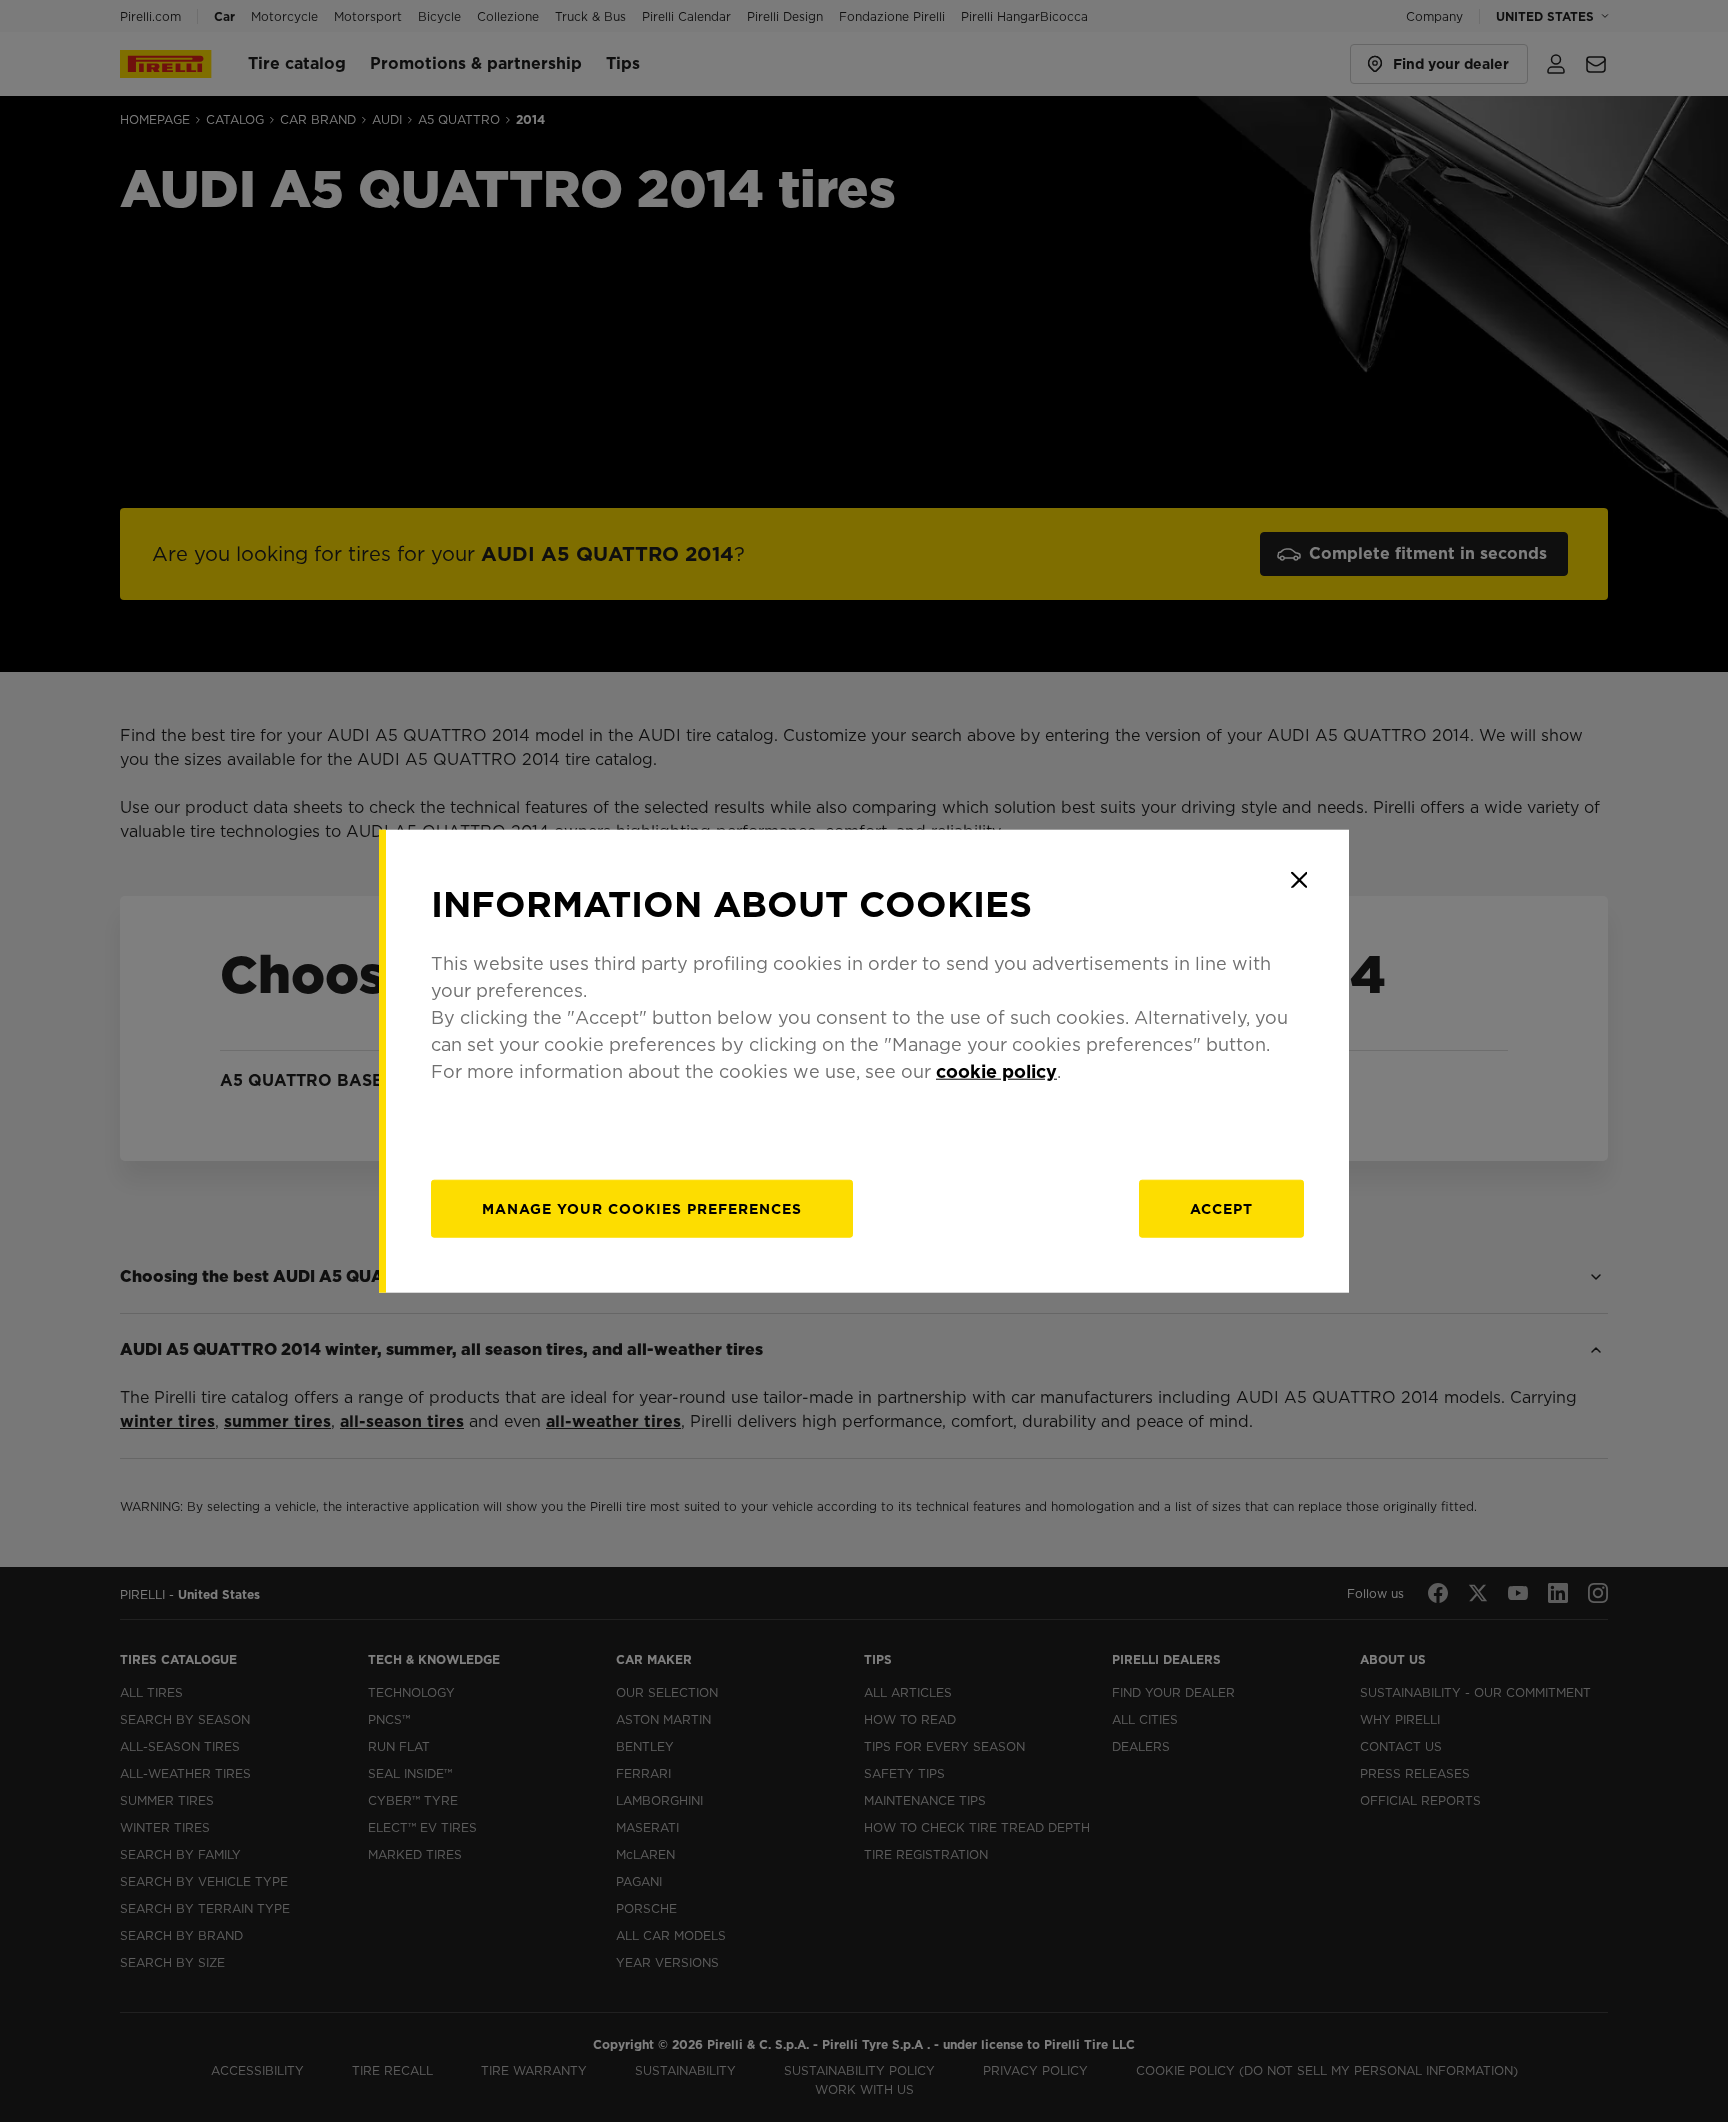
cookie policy (996, 1070)
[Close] (1299, 880)
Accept (1221, 1208)
